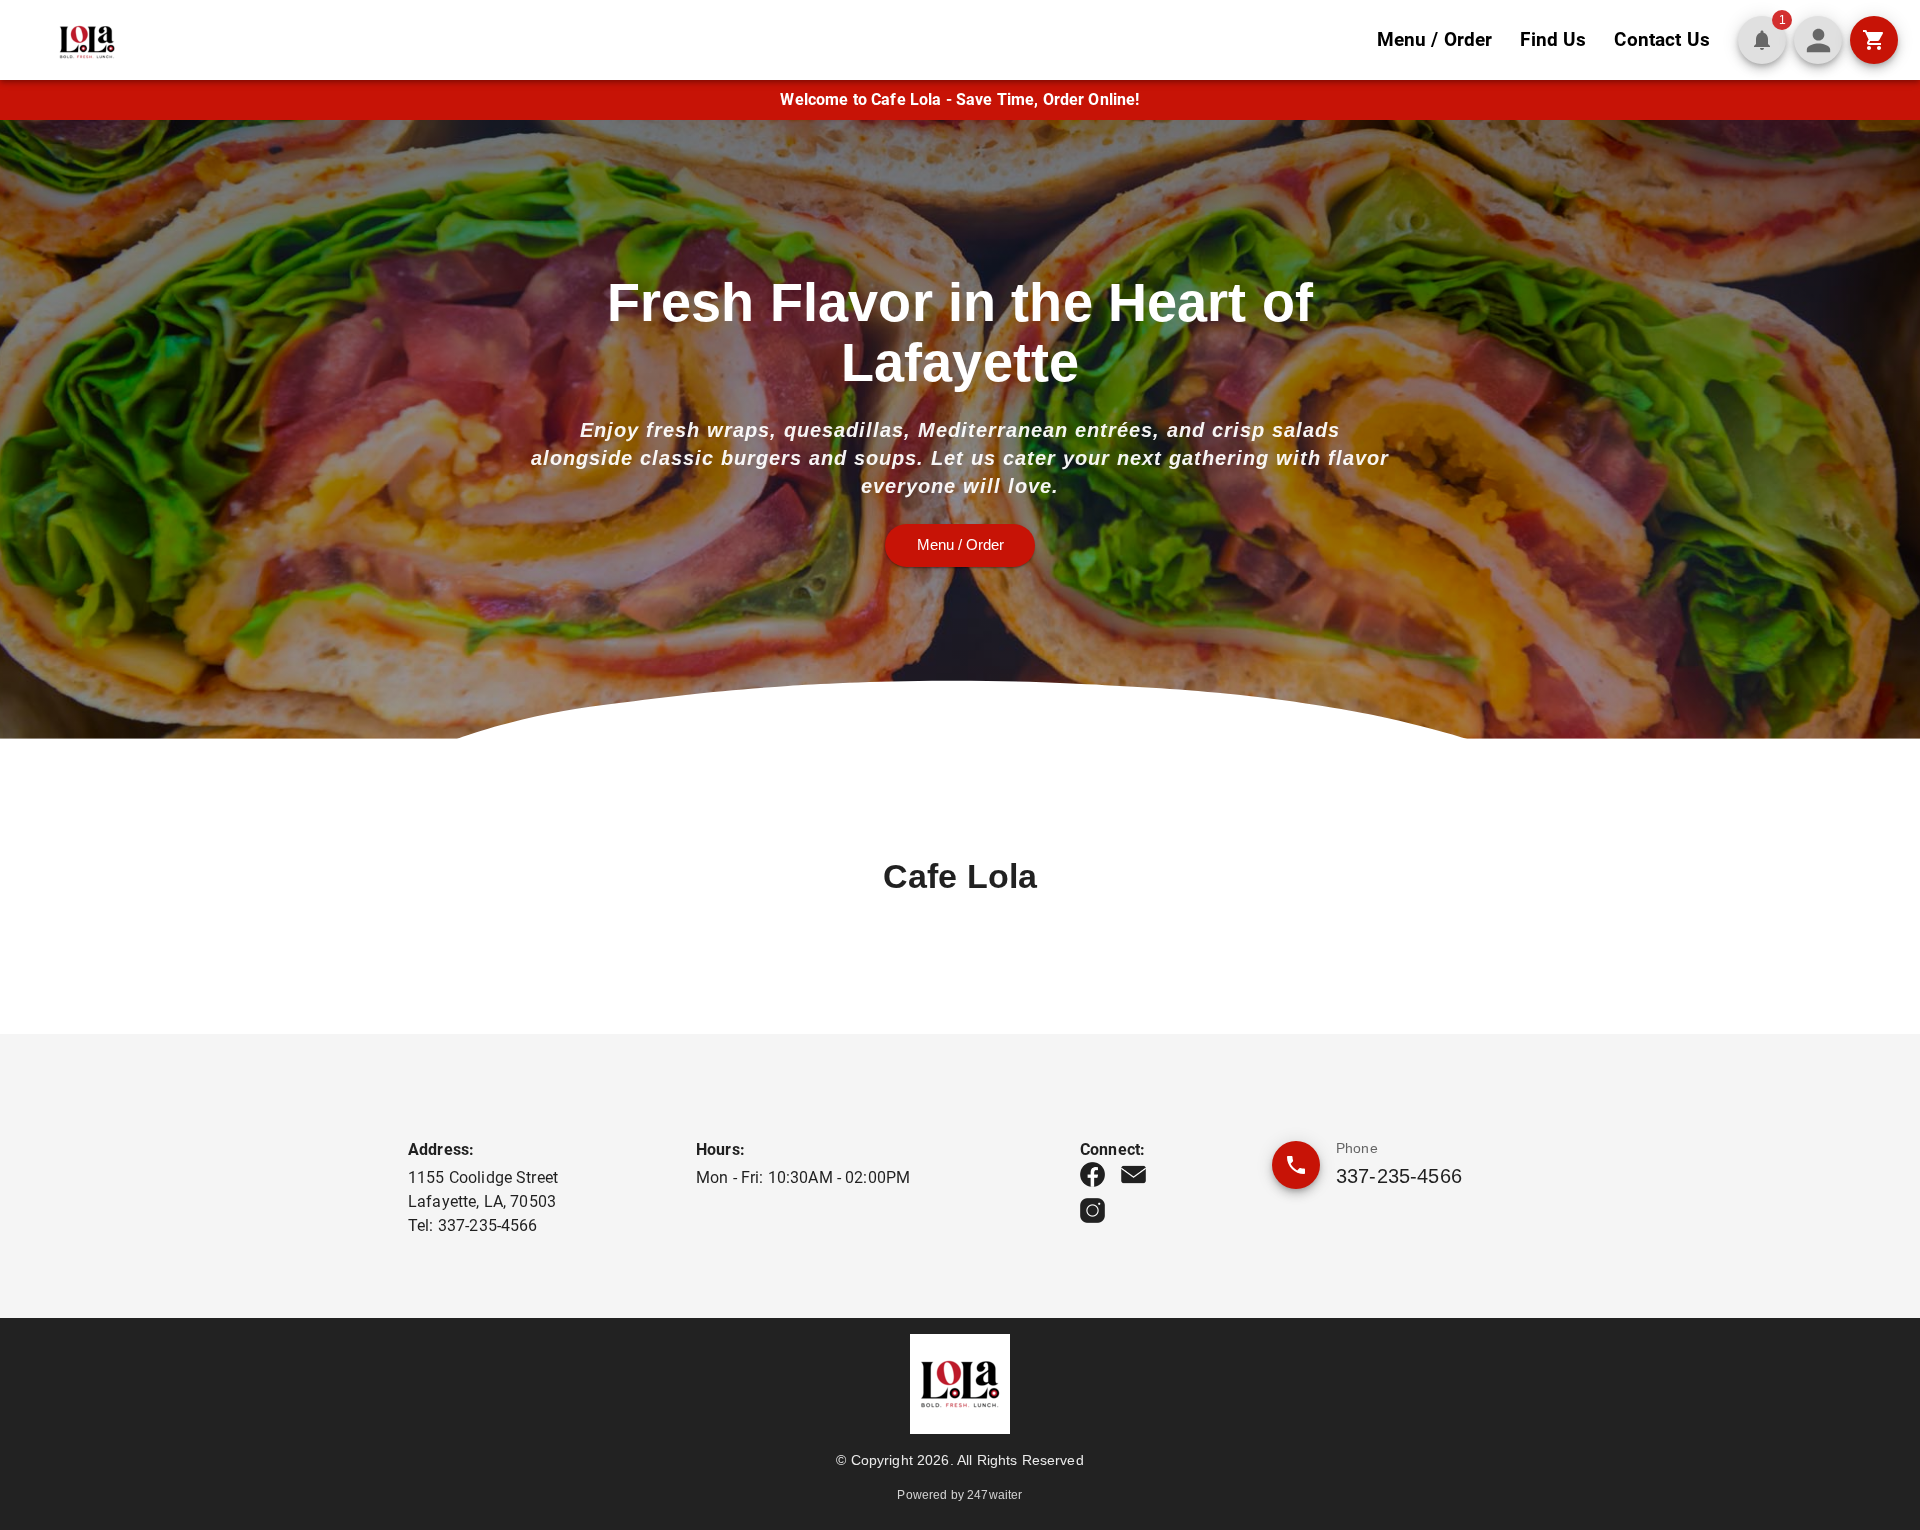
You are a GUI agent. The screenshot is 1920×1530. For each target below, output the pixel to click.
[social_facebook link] (1092, 1174)
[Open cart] (1874, 40)
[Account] (1818, 40)
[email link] (1133, 1174)
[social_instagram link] (1092, 1210)
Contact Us (1662, 39)
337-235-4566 (1399, 1176)
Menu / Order (1435, 39)
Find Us (1553, 39)
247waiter (994, 1495)
